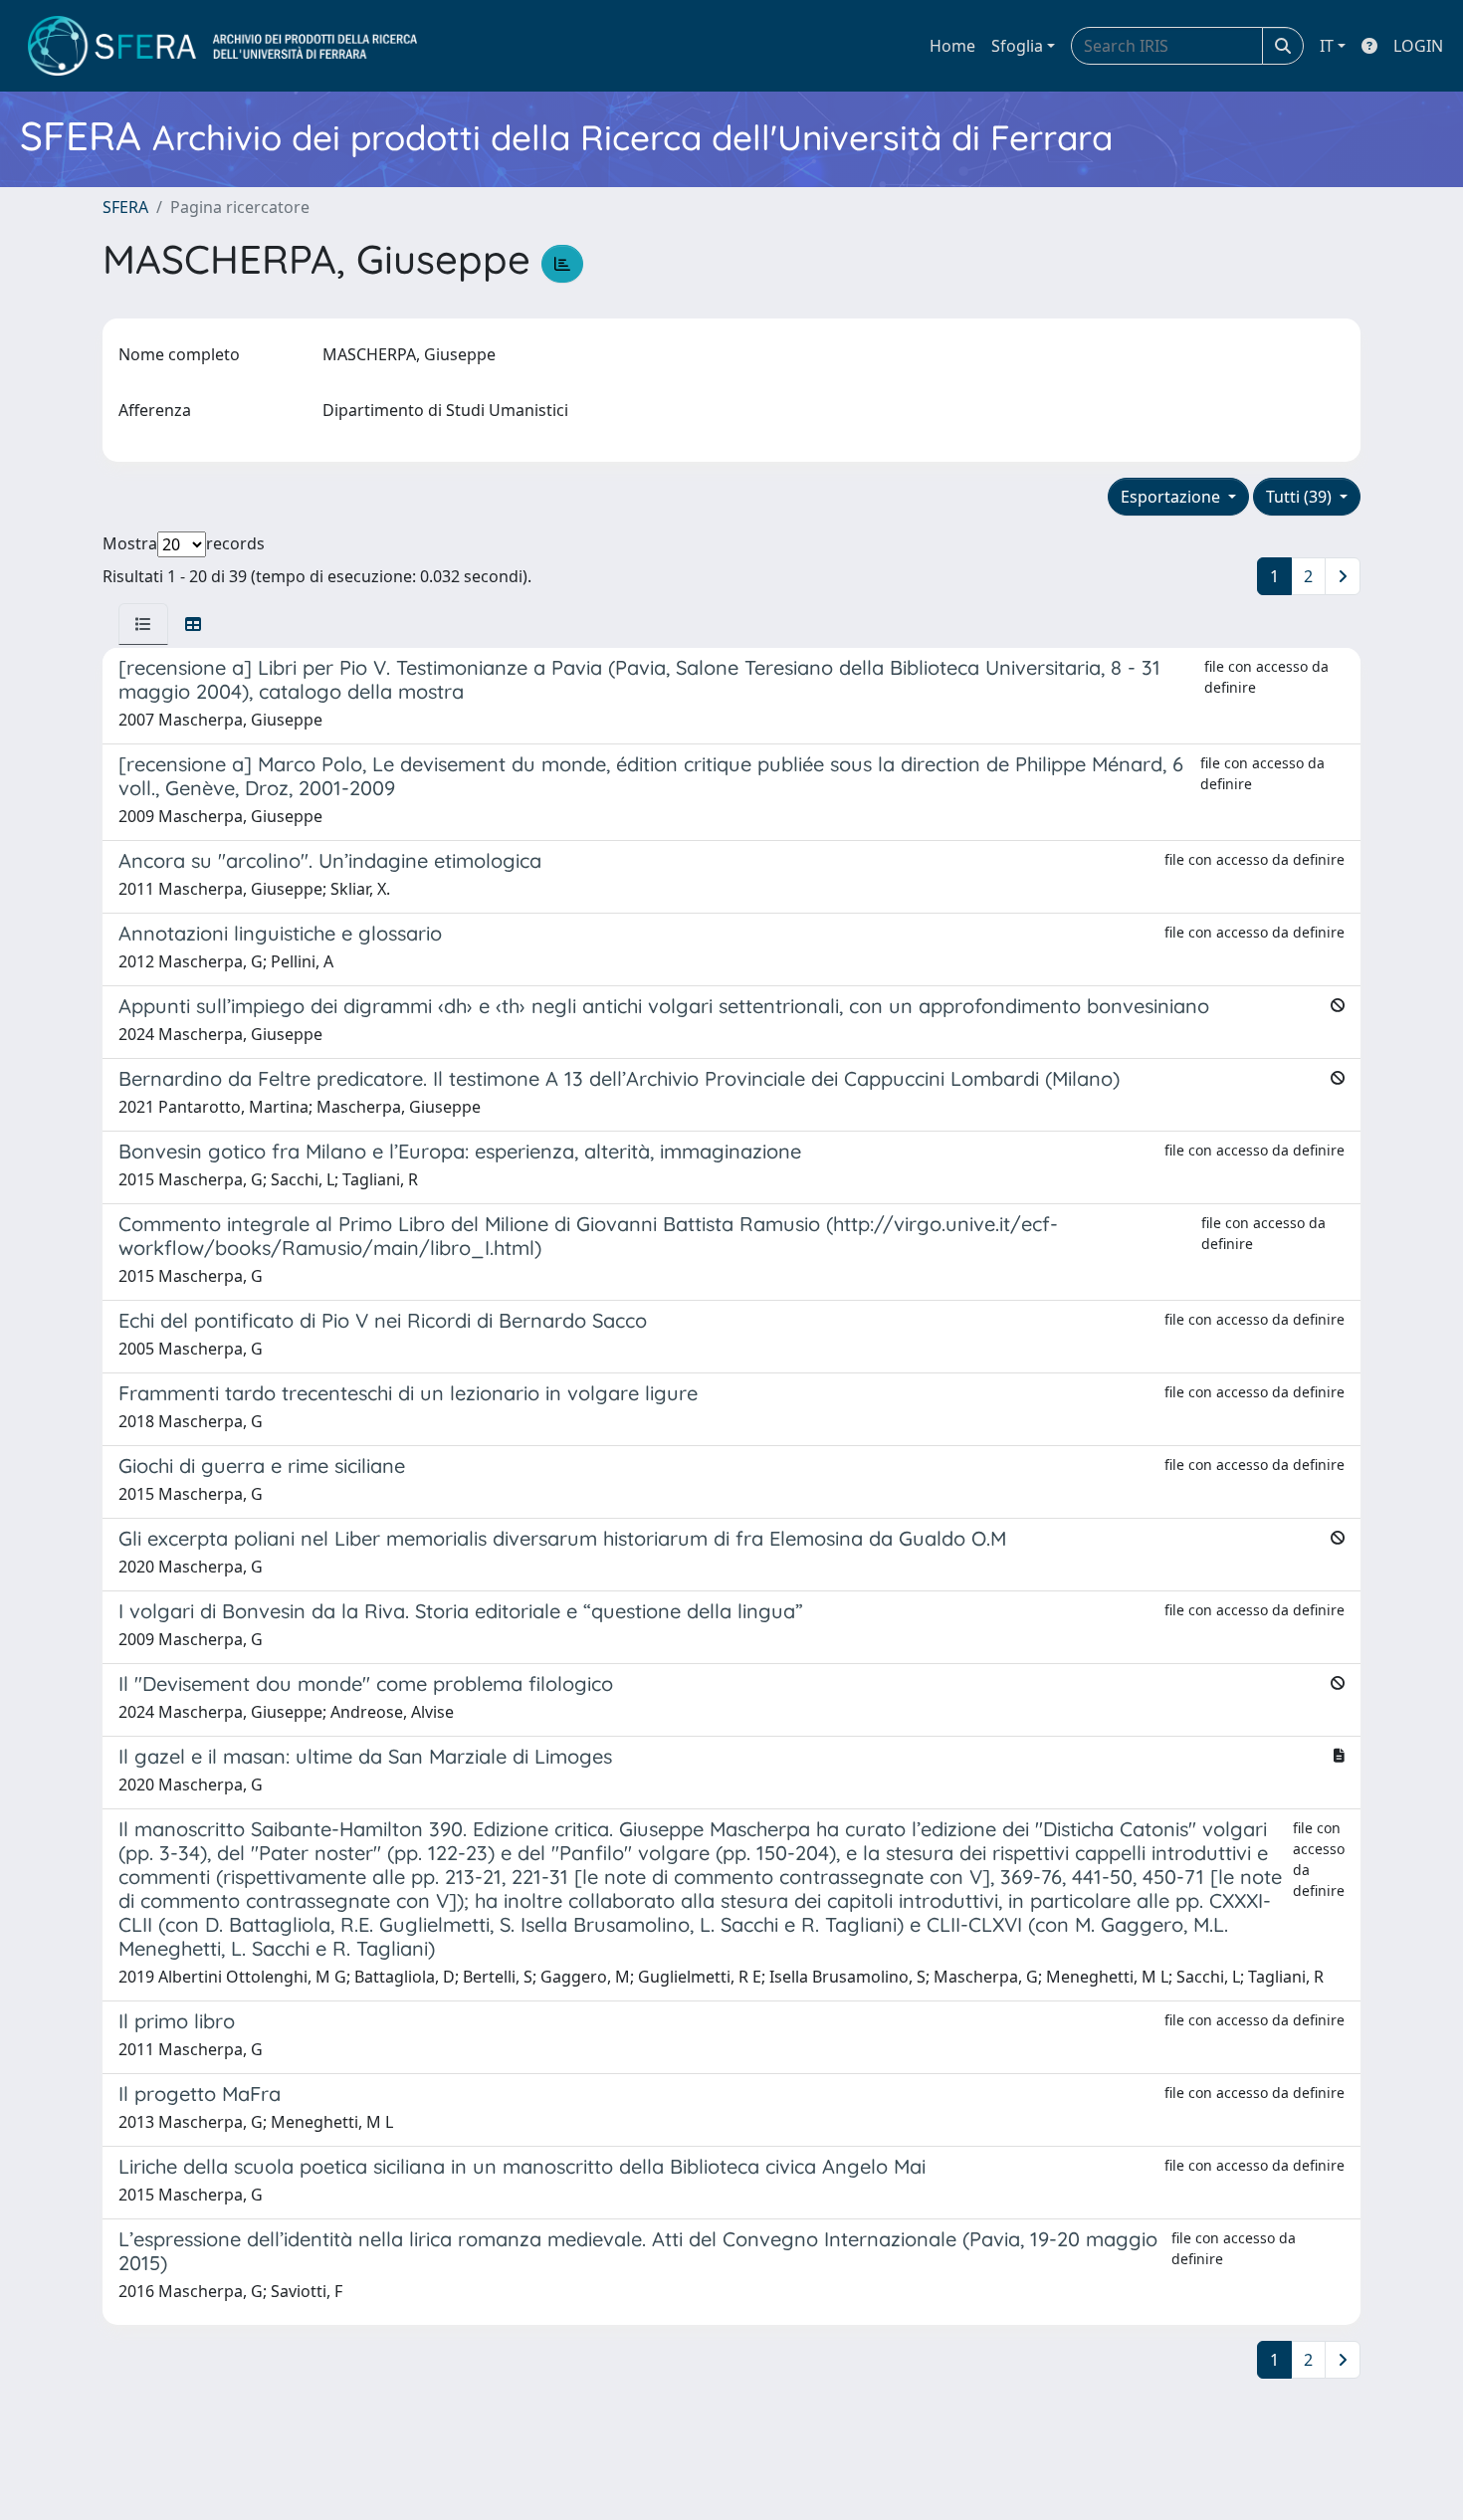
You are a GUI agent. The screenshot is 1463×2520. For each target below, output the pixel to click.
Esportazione (1172, 497)
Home (952, 46)
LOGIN (1418, 46)
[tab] (143, 624)
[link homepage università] (222, 46)
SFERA (125, 207)
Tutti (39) (1301, 497)
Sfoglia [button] (1017, 46)
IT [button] (1327, 46)
